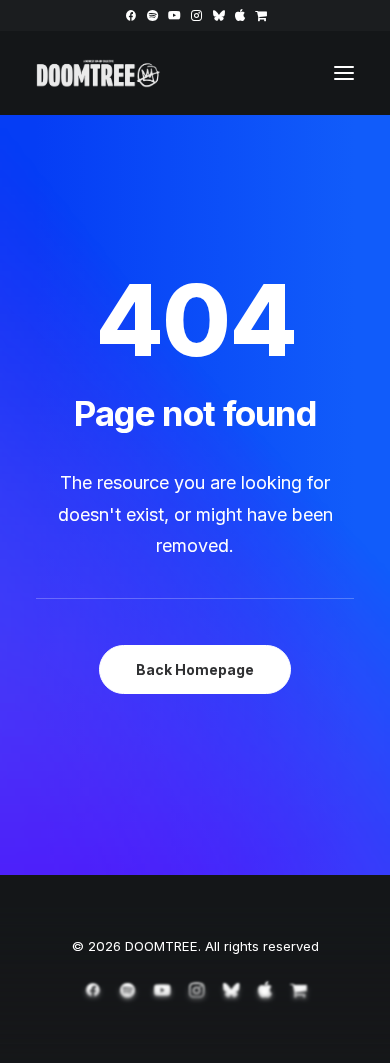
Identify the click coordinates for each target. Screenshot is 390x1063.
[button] (130, 15)
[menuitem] (130, 15)
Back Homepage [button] (195, 669)
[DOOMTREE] (98, 73)
